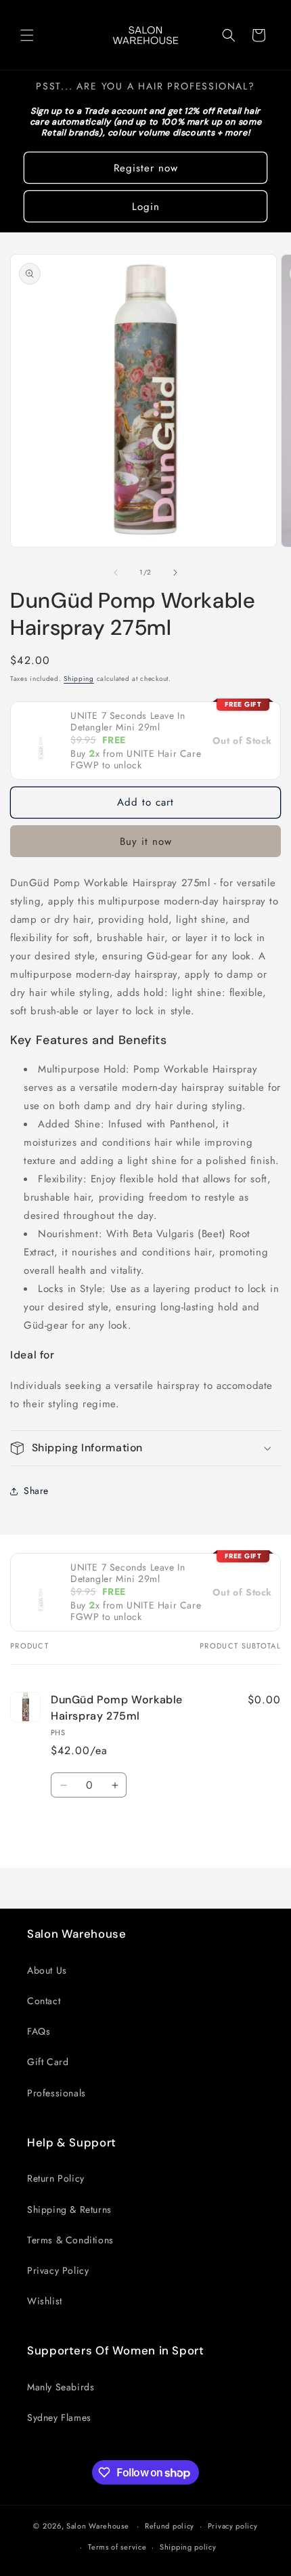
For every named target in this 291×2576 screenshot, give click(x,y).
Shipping (79, 679)
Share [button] (36, 1491)
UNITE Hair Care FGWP (136, 759)
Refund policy (170, 2526)
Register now (146, 168)
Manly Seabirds (61, 2387)
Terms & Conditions (70, 2240)
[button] (27, 35)
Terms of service (117, 2547)
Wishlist (45, 2301)
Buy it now (146, 842)
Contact (44, 2001)
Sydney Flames (59, 2417)
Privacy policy (233, 2526)
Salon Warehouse (99, 2526)
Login (146, 207)
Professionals (57, 2093)
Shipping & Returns (69, 2209)
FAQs (39, 2031)
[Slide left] (116, 573)
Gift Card (48, 2062)
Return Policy (56, 2178)
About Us (47, 1970)
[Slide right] (175, 573)
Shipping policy (188, 2547)
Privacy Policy (58, 2270)
